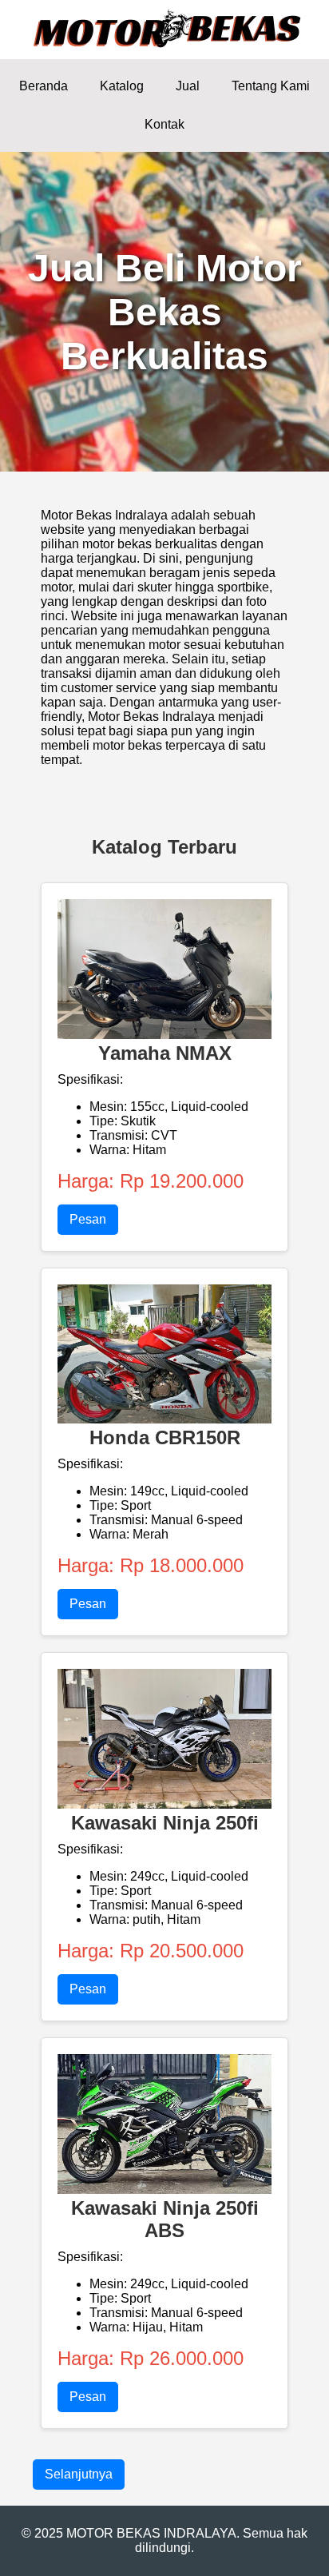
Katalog (122, 86)
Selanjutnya (79, 2474)
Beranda (44, 86)
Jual (188, 86)
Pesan (88, 1219)
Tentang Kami (271, 86)
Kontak (164, 124)
